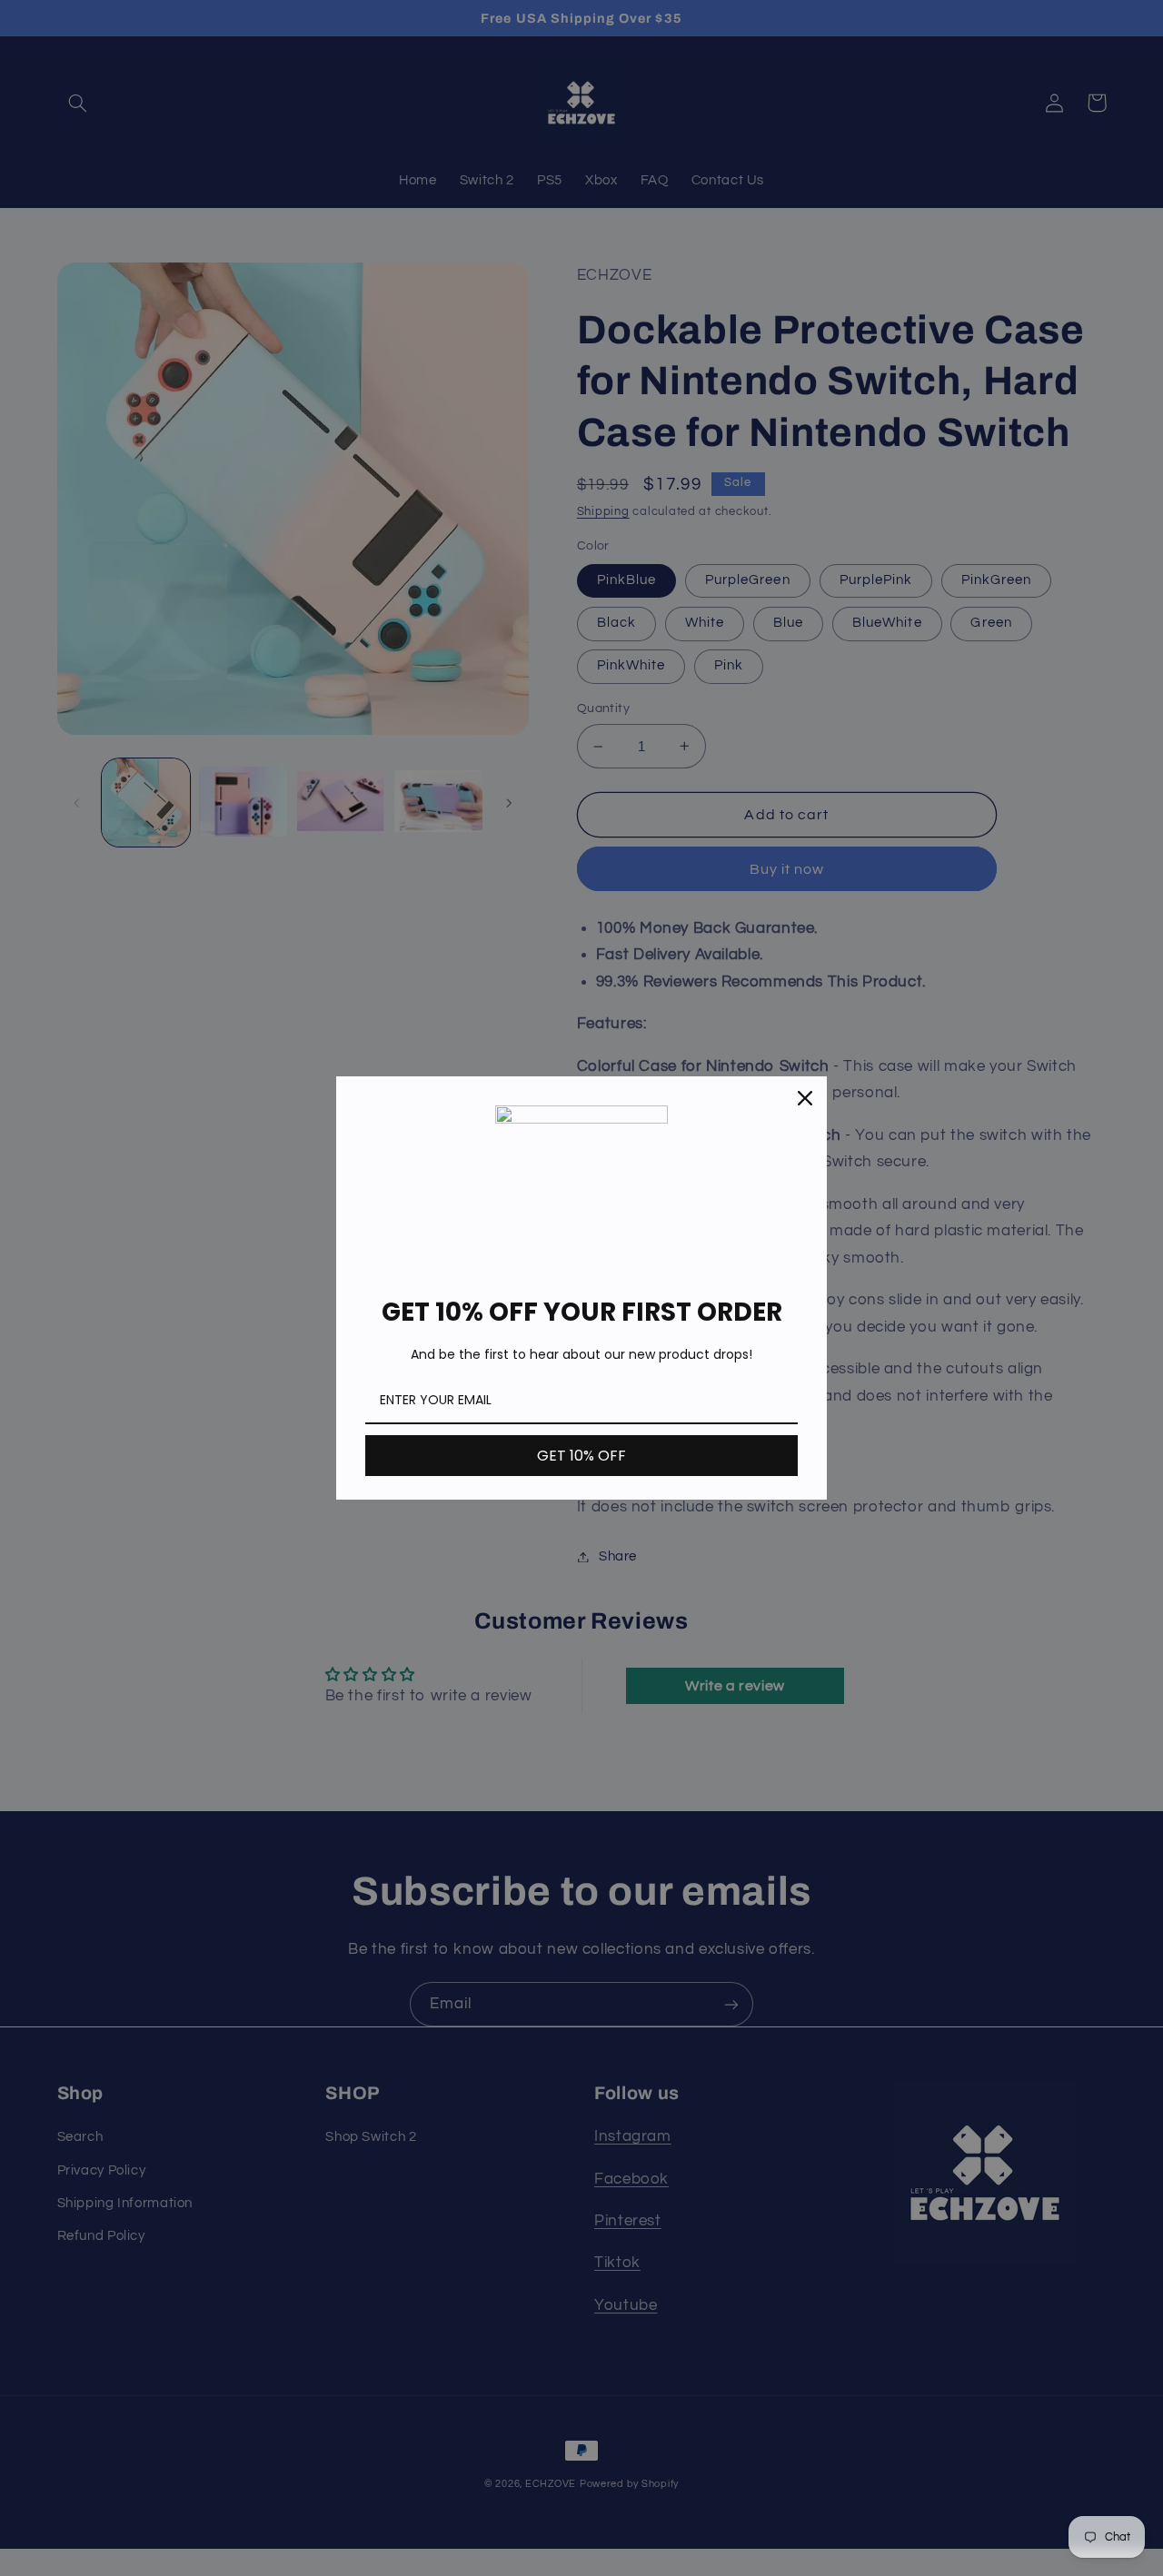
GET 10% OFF (581, 1456)
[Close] (805, 1098)
